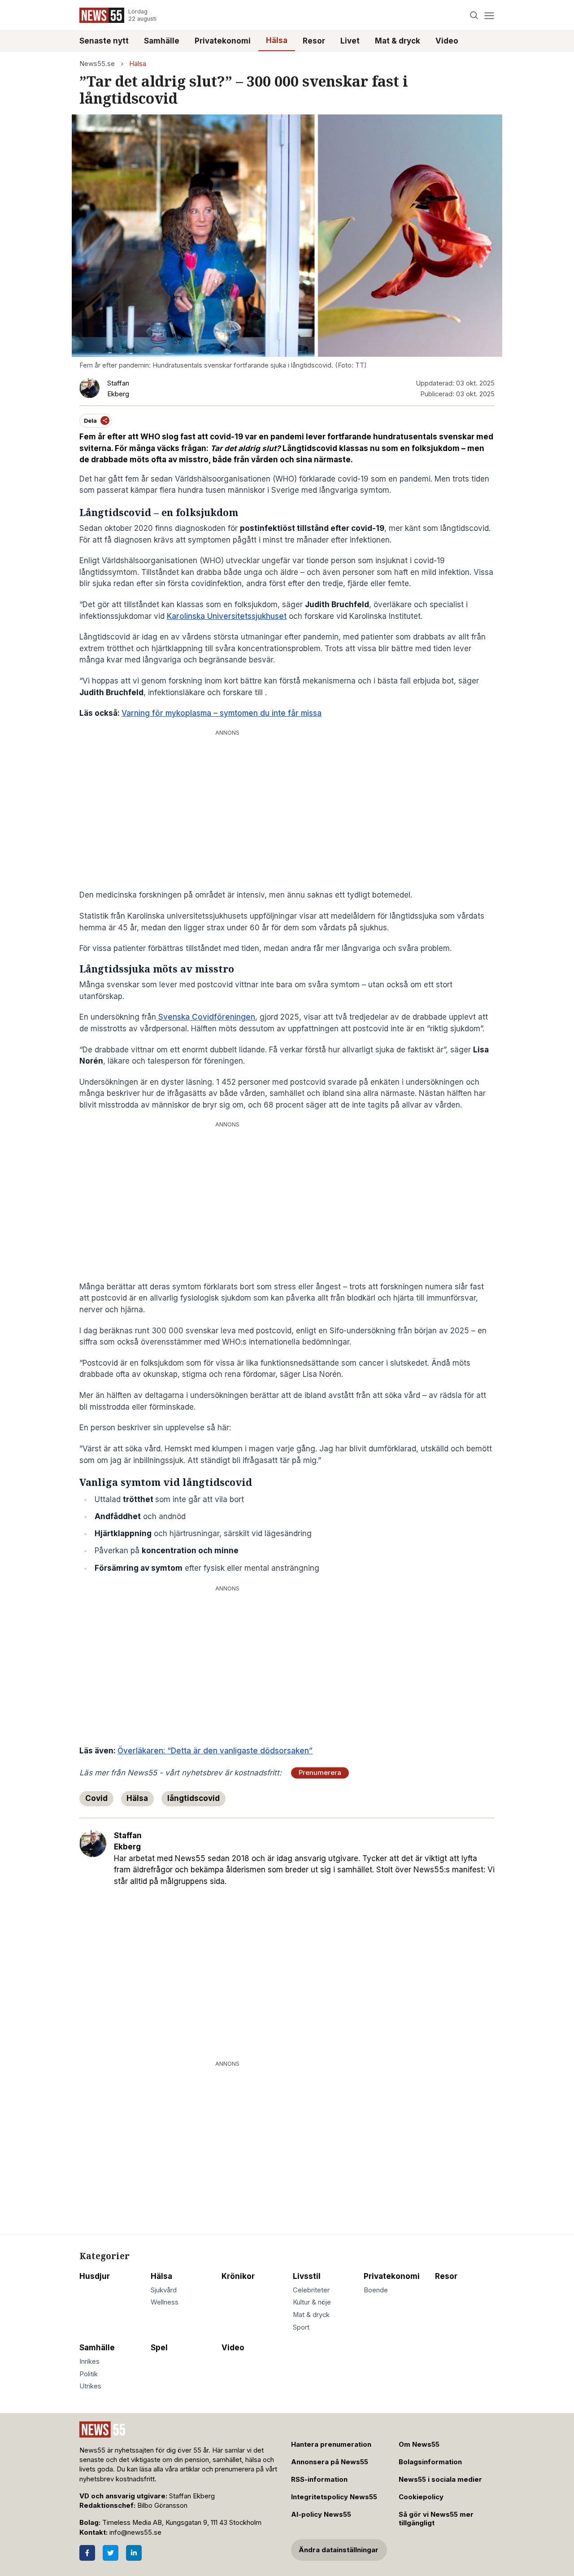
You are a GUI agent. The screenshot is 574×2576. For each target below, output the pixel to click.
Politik (89, 2374)
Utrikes (90, 2386)
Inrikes (89, 2361)
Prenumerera (320, 1773)
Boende (376, 2290)
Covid (96, 1798)
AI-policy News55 (321, 2515)
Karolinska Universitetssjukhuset (227, 616)
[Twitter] (111, 2553)
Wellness (165, 2302)
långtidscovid (194, 1798)
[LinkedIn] (134, 2553)
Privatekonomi (223, 41)
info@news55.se (135, 2532)
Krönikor (238, 2276)
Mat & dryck (398, 41)
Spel (159, 2348)
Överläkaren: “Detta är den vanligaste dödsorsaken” (215, 1751)
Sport (301, 2327)
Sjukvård (164, 2290)
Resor (314, 41)
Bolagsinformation (430, 2462)
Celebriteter (311, 2290)
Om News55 (419, 2445)
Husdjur (95, 2276)
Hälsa (277, 40)
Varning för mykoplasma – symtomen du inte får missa (222, 713)
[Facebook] (87, 2553)
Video (447, 41)
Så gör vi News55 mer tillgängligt (436, 2519)
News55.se (97, 64)
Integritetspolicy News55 (334, 2497)
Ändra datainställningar (339, 2550)
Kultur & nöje (312, 2302)
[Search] (474, 15)
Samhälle (162, 41)
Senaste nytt (104, 41)
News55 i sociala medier (440, 2480)
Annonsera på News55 (330, 2462)
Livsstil (307, 2276)
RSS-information (319, 2480)
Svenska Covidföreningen (206, 1017)
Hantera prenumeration (331, 2445)
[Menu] (489, 15)
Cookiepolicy (421, 2497)
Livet (350, 41)
